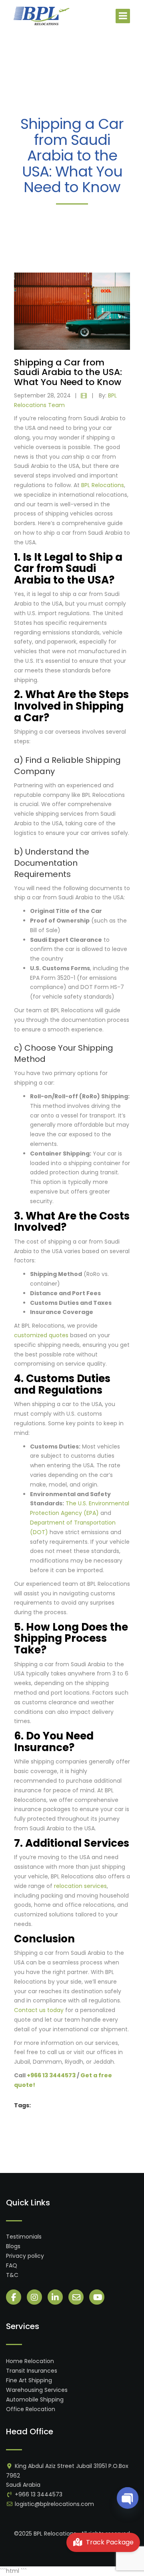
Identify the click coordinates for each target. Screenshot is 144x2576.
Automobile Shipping (35, 2399)
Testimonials (24, 2237)
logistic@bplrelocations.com (54, 2504)
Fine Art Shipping (29, 2380)
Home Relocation (30, 2361)
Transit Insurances (32, 2371)
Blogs (13, 2246)
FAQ (12, 2265)
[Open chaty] (128, 2498)
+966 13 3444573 (39, 2494)
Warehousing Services (37, 2390)
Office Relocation (31, 2409)
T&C (12, 2275)
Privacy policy (25, 2256)
